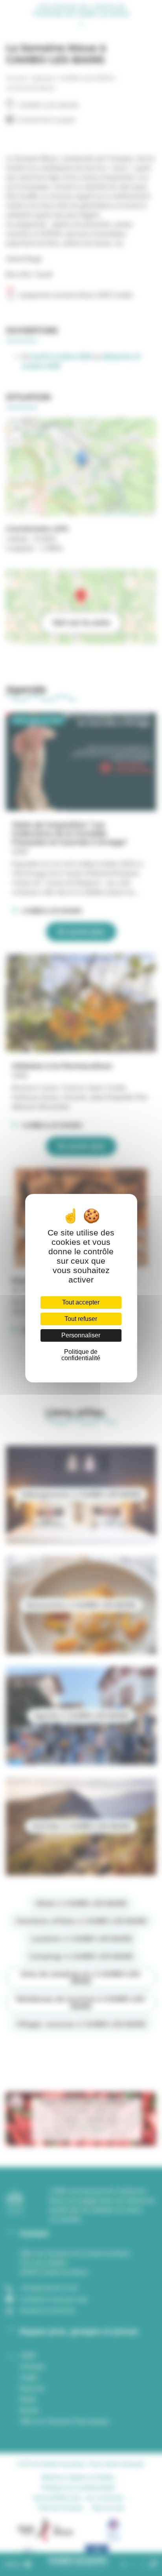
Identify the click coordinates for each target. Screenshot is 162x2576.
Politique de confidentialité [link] (81, 1355)
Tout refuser (81, 1319)
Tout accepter (81, 1302)
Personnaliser (81, 1335)
